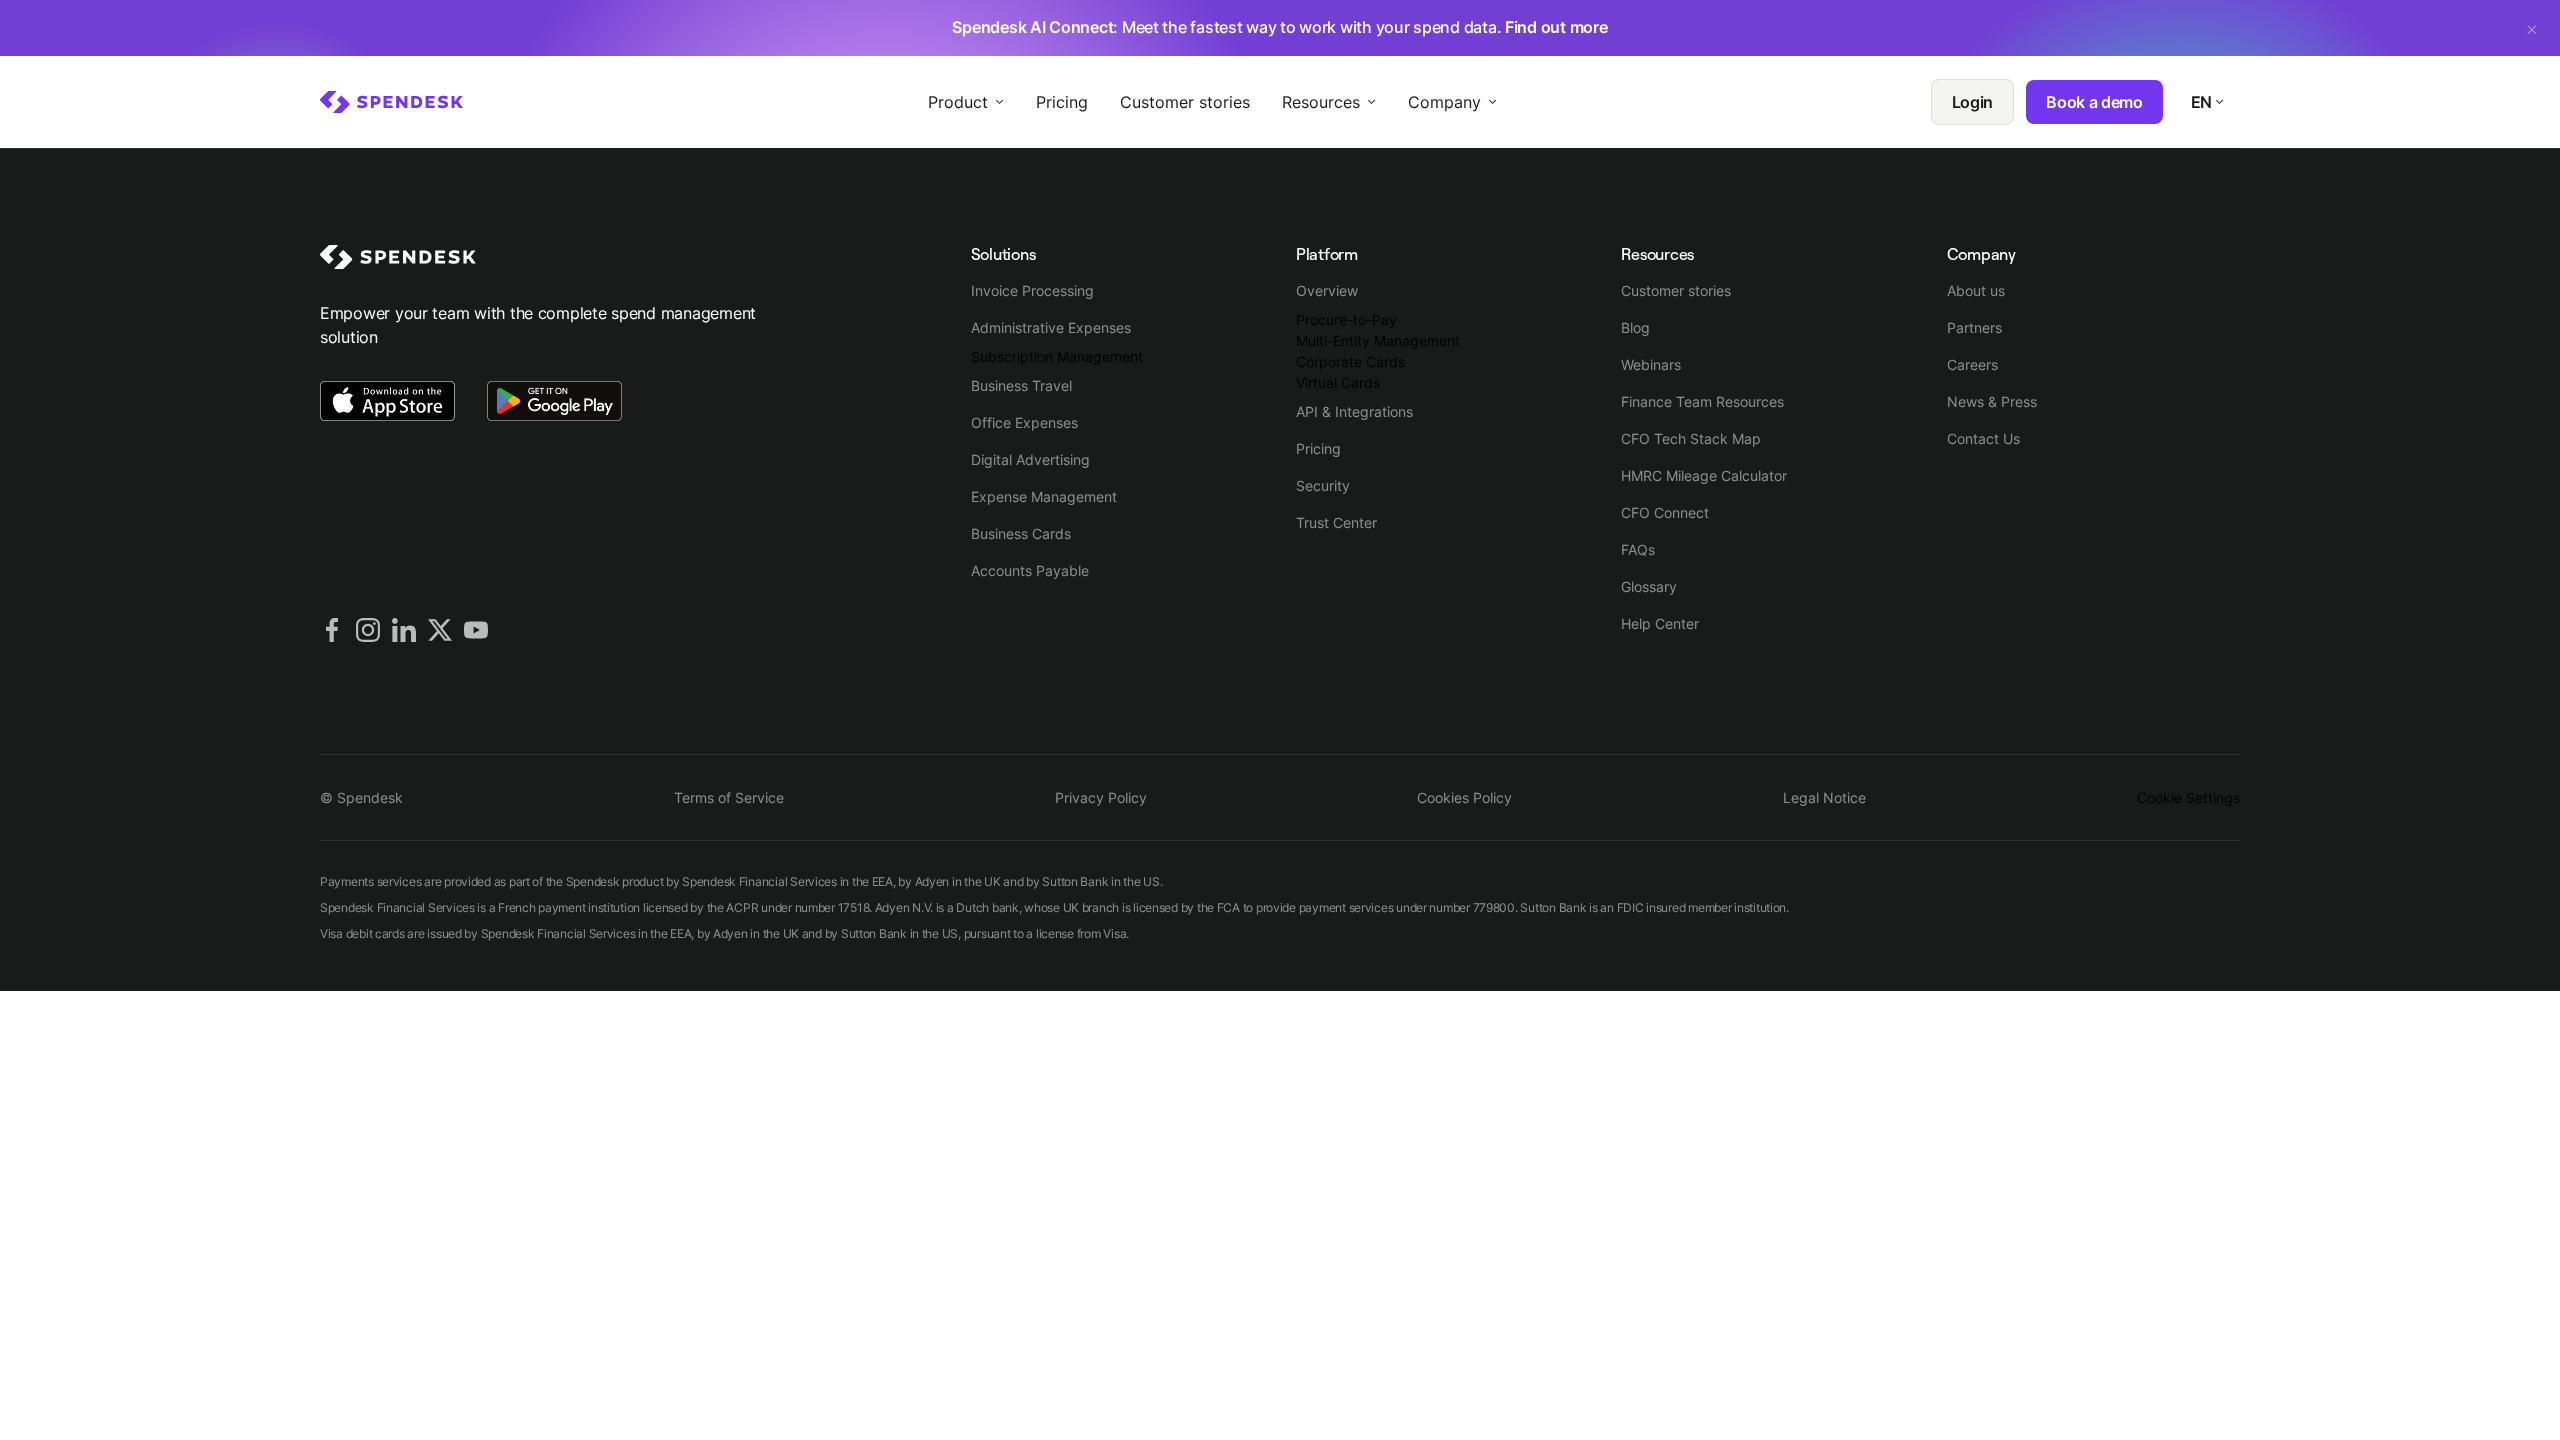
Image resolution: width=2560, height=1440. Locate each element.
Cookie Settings (2188, 797)
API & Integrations (1354, 411)
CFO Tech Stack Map (1691, 438)
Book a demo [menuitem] (2094, 102)
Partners (1974, 327)
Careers (1972, 364)
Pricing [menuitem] (1062, 102)
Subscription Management (1057, 356)
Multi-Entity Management (1378, 340)
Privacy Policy (1101, 797)
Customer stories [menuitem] (1185, 102)
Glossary (1649, 586)
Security (1323, 485)
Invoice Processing (1032, 290)
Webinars (1651, 364)
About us (1976, 290)
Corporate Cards (1350, 361)
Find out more (1556, 27)
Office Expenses (1024, 422)
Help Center (1660, 623)
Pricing (1318, 448)
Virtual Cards (1338, 382)
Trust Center (1336, 522)
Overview (1327, 290)
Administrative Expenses (1051, 327)
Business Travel (1021, 385)
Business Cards (1021, 533)
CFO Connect (1665, 512)
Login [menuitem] (1972, 102)
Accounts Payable (1030, 570)
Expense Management (1044, 496)
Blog (1635, 327)
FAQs (1638, 549)
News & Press (1992, 401)
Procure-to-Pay (1346, 319)
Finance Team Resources (1702, 401)
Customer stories (1676, 290)
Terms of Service (729, 797)
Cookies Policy (1464, 797)
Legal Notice (1824, 797)
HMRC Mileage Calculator (1704, 475)
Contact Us (1983, 438)
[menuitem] (391, 102)
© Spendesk (361, 797)
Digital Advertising (1030, 459)
